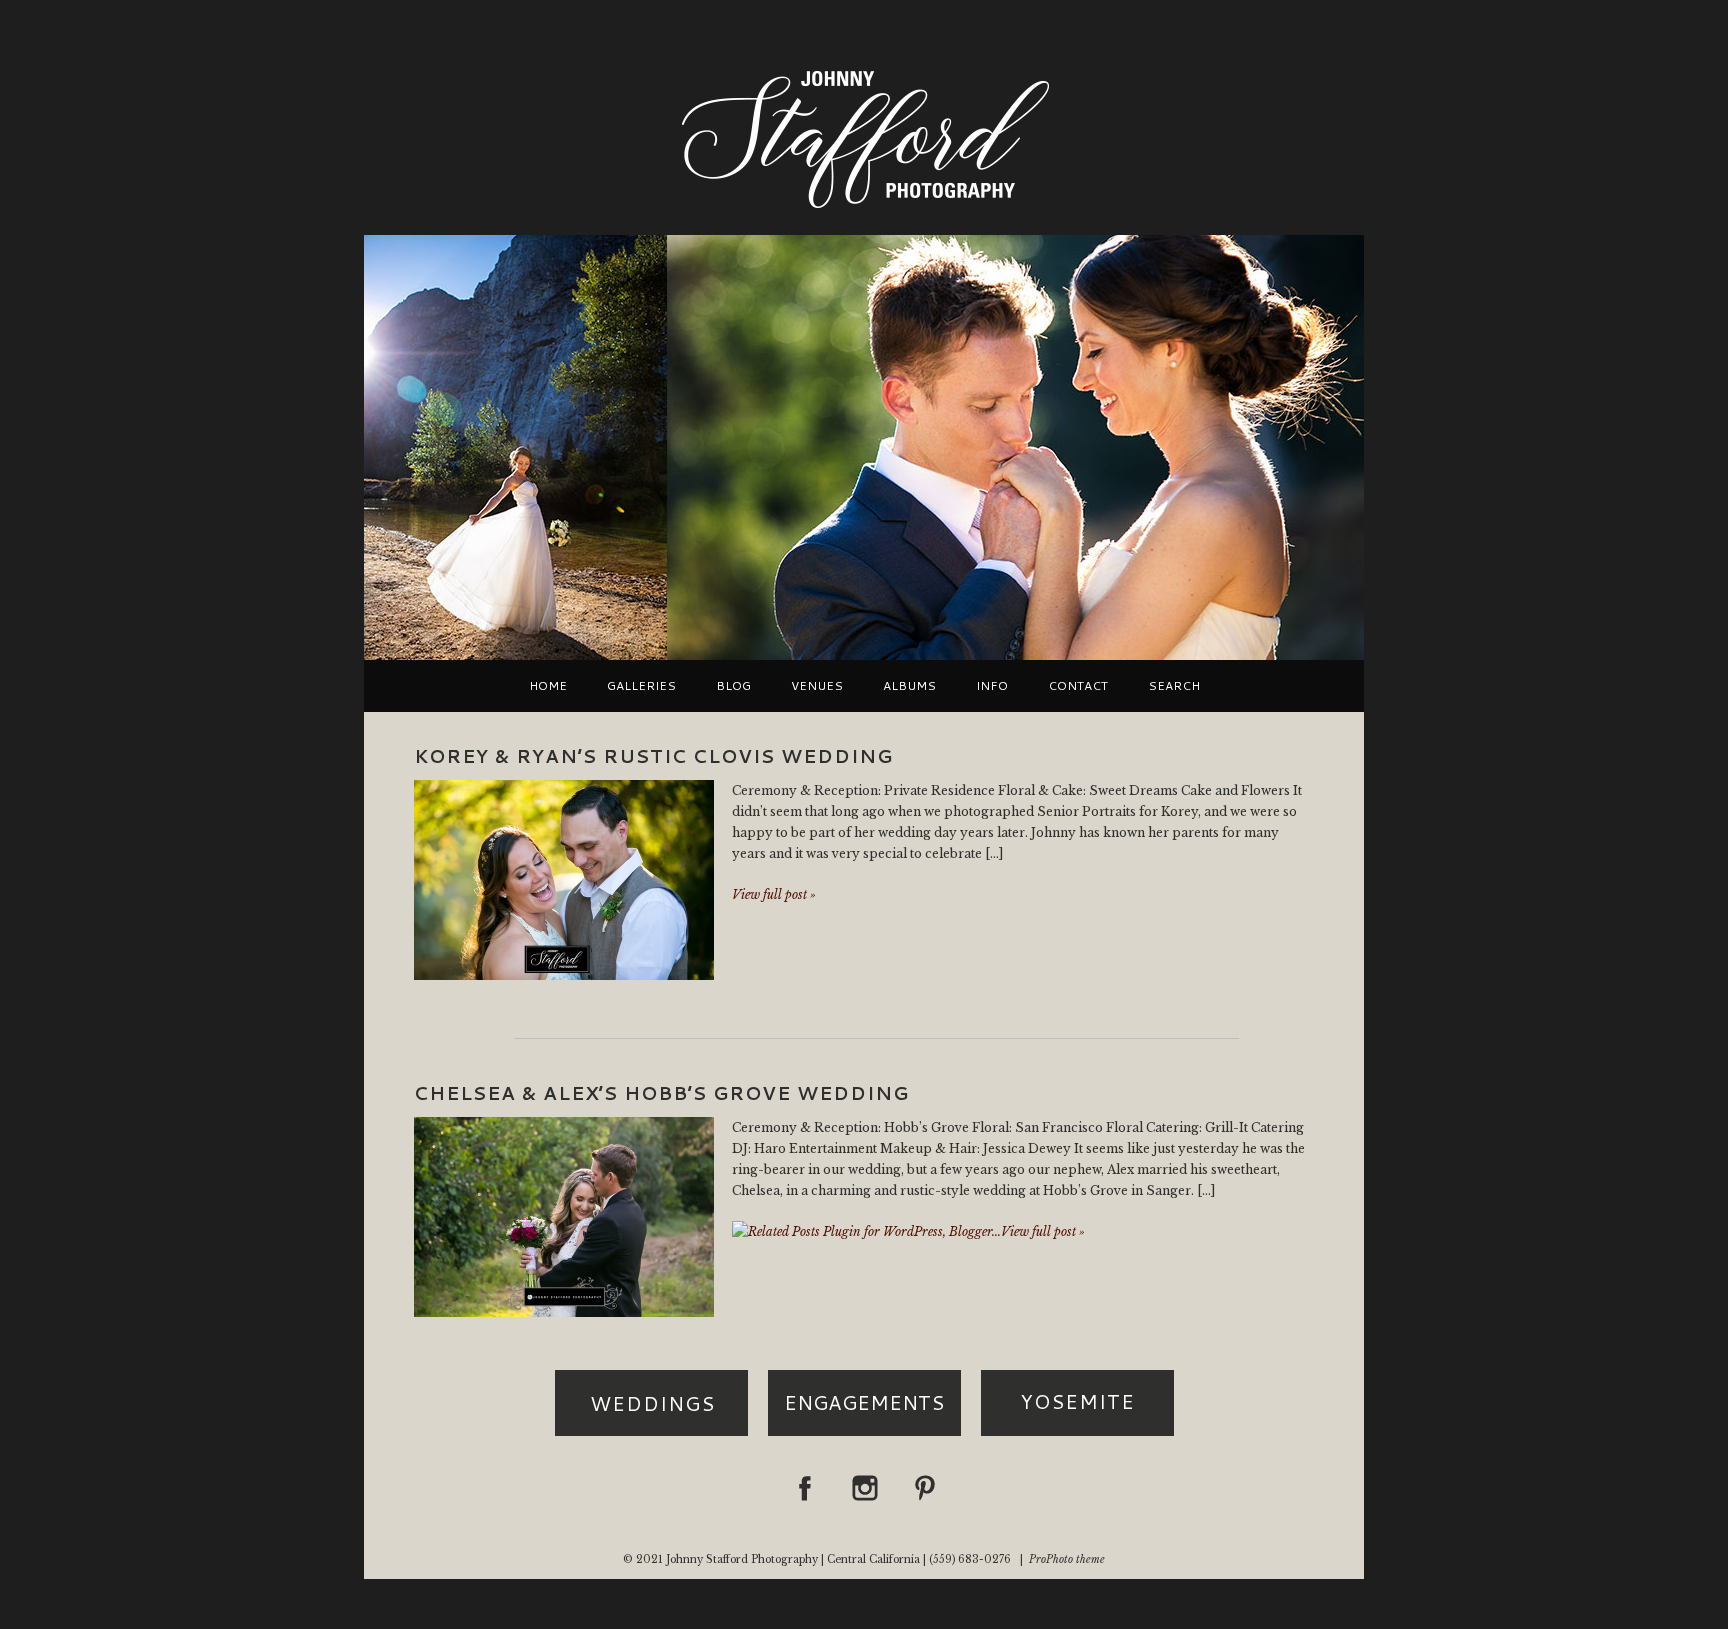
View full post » (774, 894)
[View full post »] (564, 880)
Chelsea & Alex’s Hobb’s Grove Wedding (661, 1093)
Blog (733, 686)
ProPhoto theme (1067, 1559)
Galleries (641, 686)
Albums (909, 686)
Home (548, 686)
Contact (1078, 686)
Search (1174, 686)
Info (992, 686)
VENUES (817, 686)
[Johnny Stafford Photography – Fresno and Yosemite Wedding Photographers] (864, 210)
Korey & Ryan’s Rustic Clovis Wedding (653, 756)
